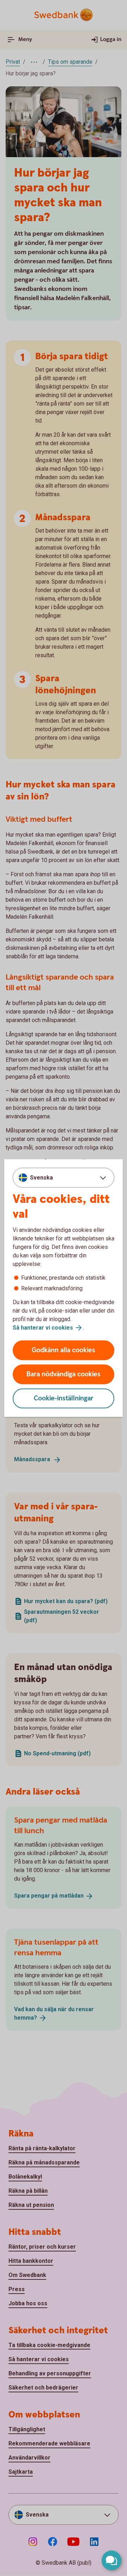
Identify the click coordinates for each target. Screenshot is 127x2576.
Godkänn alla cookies (64, 1350)
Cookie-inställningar (64, 1398)
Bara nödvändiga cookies (64, 1374)
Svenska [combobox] (41, 1177)
